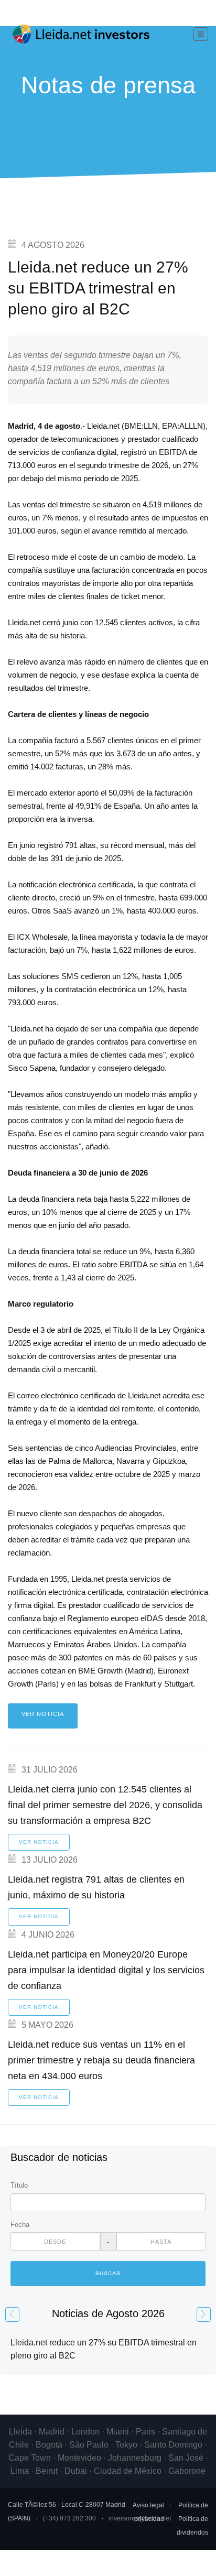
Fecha (20, 2225)
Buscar (108, 2273)
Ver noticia (43, 1714)
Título (19, 2185)
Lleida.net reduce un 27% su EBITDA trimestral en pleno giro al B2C (98, 288)
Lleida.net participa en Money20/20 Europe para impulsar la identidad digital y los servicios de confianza (106, 1970)
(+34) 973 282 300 (69, 2518)
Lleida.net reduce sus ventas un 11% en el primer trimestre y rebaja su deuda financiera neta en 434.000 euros (101, 2060)
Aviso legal (148, 2505)
